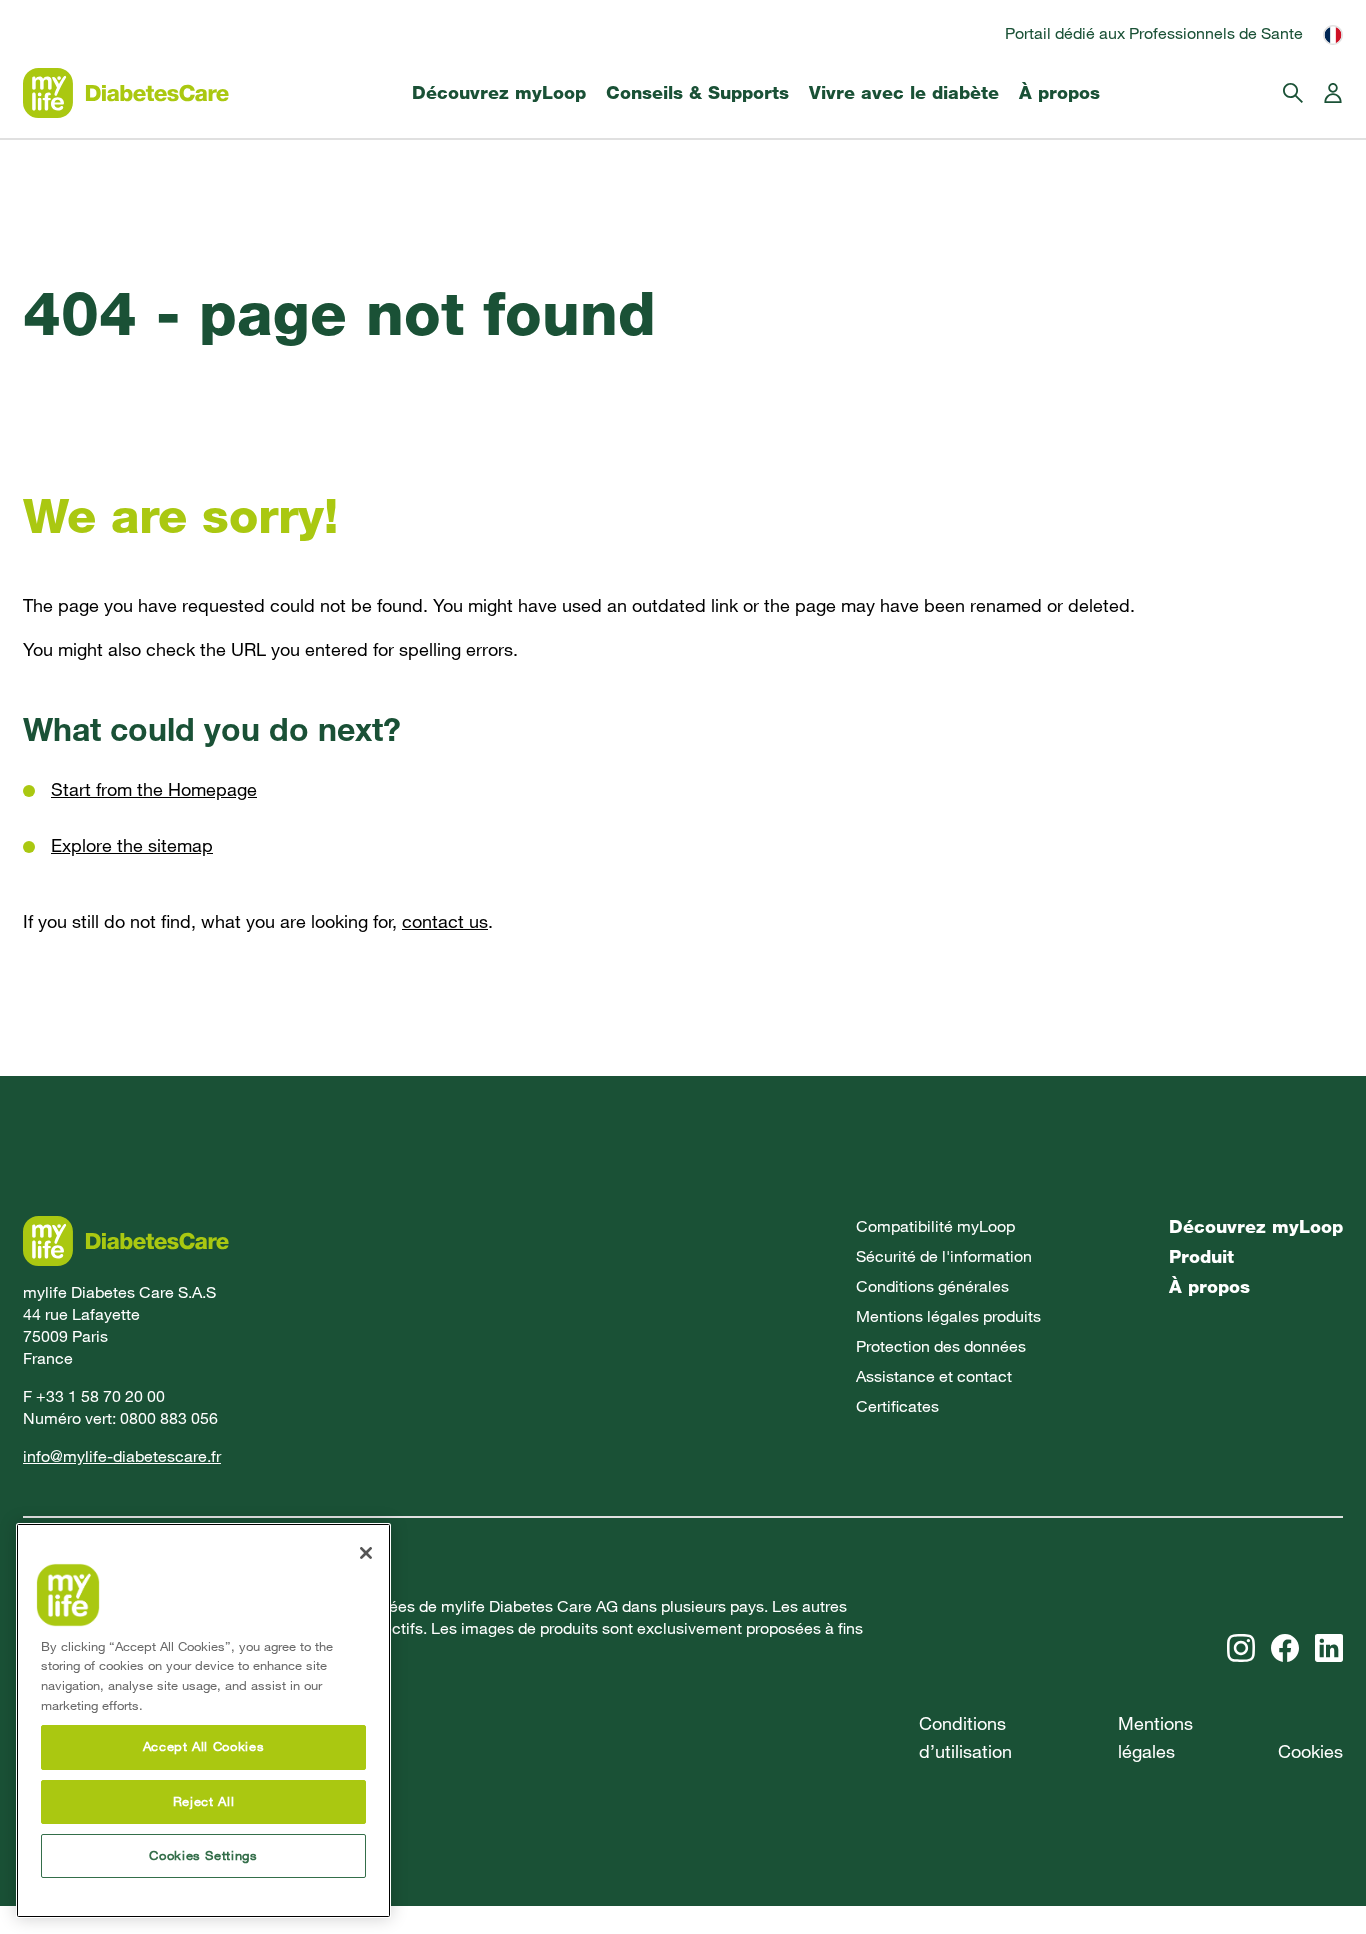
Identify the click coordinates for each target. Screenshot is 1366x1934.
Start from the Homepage (154, 789)
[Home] (126, 93)
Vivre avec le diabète (904, 93)
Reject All (204, 1801)
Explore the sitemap (132, 845)
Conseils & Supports (697, 93)
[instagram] (1241, 1648)
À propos (1059, 93)
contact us (445, 921)
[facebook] (1285, 1648)
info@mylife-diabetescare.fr (122, 1456)
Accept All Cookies (204, 1747)
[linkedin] (1329, 1648)
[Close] (366, 1553)
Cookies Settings (203, 1855)
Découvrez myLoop (499, 93)
